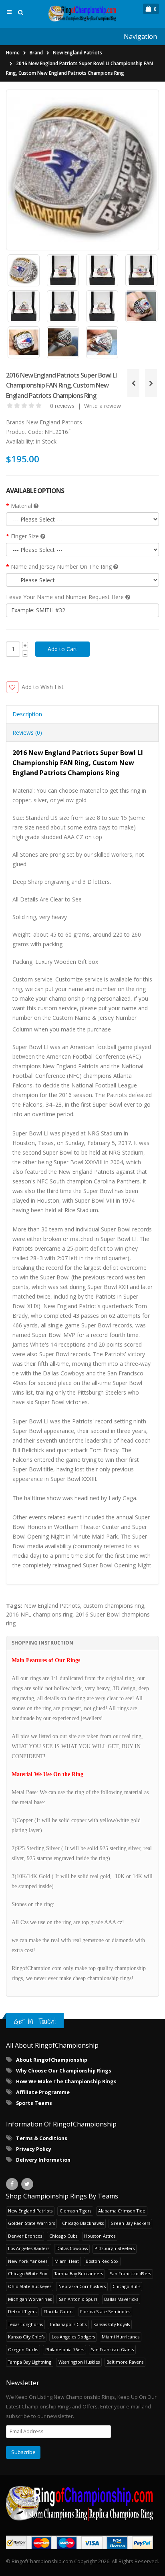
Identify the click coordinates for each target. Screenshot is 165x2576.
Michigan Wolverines (30, 2299)
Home (13, 53)
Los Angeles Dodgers (73, 2337)
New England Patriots (77, 53)
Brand (36, 53)
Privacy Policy (34, 2149)
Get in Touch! (35, 2021)
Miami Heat (67, 2261)
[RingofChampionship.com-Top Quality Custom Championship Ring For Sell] (82, 2503)
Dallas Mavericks (121, 2299)
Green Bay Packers (130, 2223)
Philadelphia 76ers (65, 2349)
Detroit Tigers (22, 2311)
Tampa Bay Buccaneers (79, 2273)
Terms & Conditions (42, 2138)
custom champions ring (114, 1606)
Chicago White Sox (28, 2273)
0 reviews (62, 406)
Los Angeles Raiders (29, 2248)
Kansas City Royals (112, 2324)
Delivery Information (43, 2160)
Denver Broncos (25, 2236)
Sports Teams (34, 2103)
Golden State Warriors (31, 2223)
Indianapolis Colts (68, 2324)
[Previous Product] (133, 383)
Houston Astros (100, 2236)
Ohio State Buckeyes (30, 2286)
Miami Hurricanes (121, 2337)
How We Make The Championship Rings (66, 2081)
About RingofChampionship (52, 2060)
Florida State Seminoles (105, 2311)
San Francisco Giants (112, 2349)
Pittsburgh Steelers (115, 2248)
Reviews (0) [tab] (27, 732)
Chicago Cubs (63, 2236)
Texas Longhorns (25, 2324)
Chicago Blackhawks (83, 2223)
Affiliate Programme (43, 2092)
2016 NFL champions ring (39, 1614)
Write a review (103, 406)
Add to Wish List (43, 687)
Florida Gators (58, 2311)
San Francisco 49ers (130, 2273)
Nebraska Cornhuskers (82, 2286)
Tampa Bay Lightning (30, 2362)
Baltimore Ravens (125, 2362)
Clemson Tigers (75, 2211)
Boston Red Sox (102, 2261)
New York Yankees (28, 2261)
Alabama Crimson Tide (122, 2211)
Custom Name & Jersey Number (95, 1018)
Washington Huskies (79, 2362)
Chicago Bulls (126, 2286)
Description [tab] (27, 714)
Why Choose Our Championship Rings (64, 2071)
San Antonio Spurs (78, 2299)
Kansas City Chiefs (26, 2337)
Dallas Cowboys (72, 2248)
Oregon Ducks (23, 2349)
